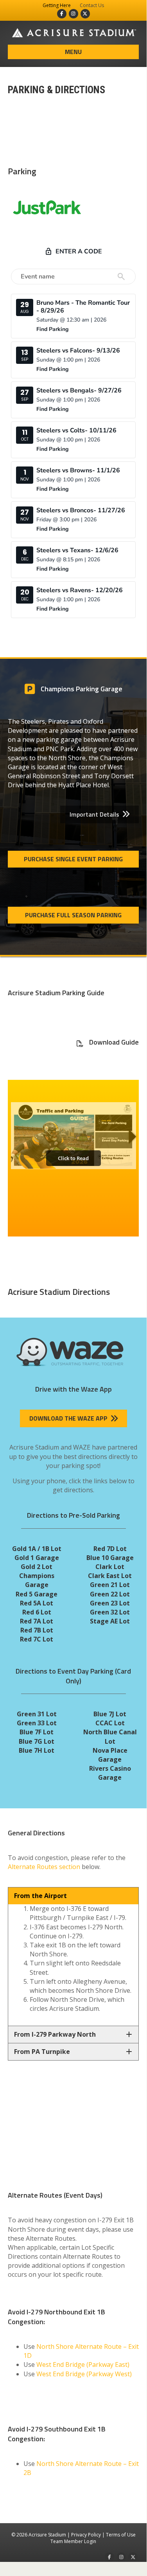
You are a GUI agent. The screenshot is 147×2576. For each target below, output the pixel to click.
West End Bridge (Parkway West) (84, 2374)
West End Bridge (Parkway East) (83, 2364)
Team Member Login (73, 2541)
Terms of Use (121, 2535)
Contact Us (92, 5)
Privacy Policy (86, 2535)
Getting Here (57, 5)
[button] (99, 814)
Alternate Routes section (44, 1867)
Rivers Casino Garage (110, 1773)
